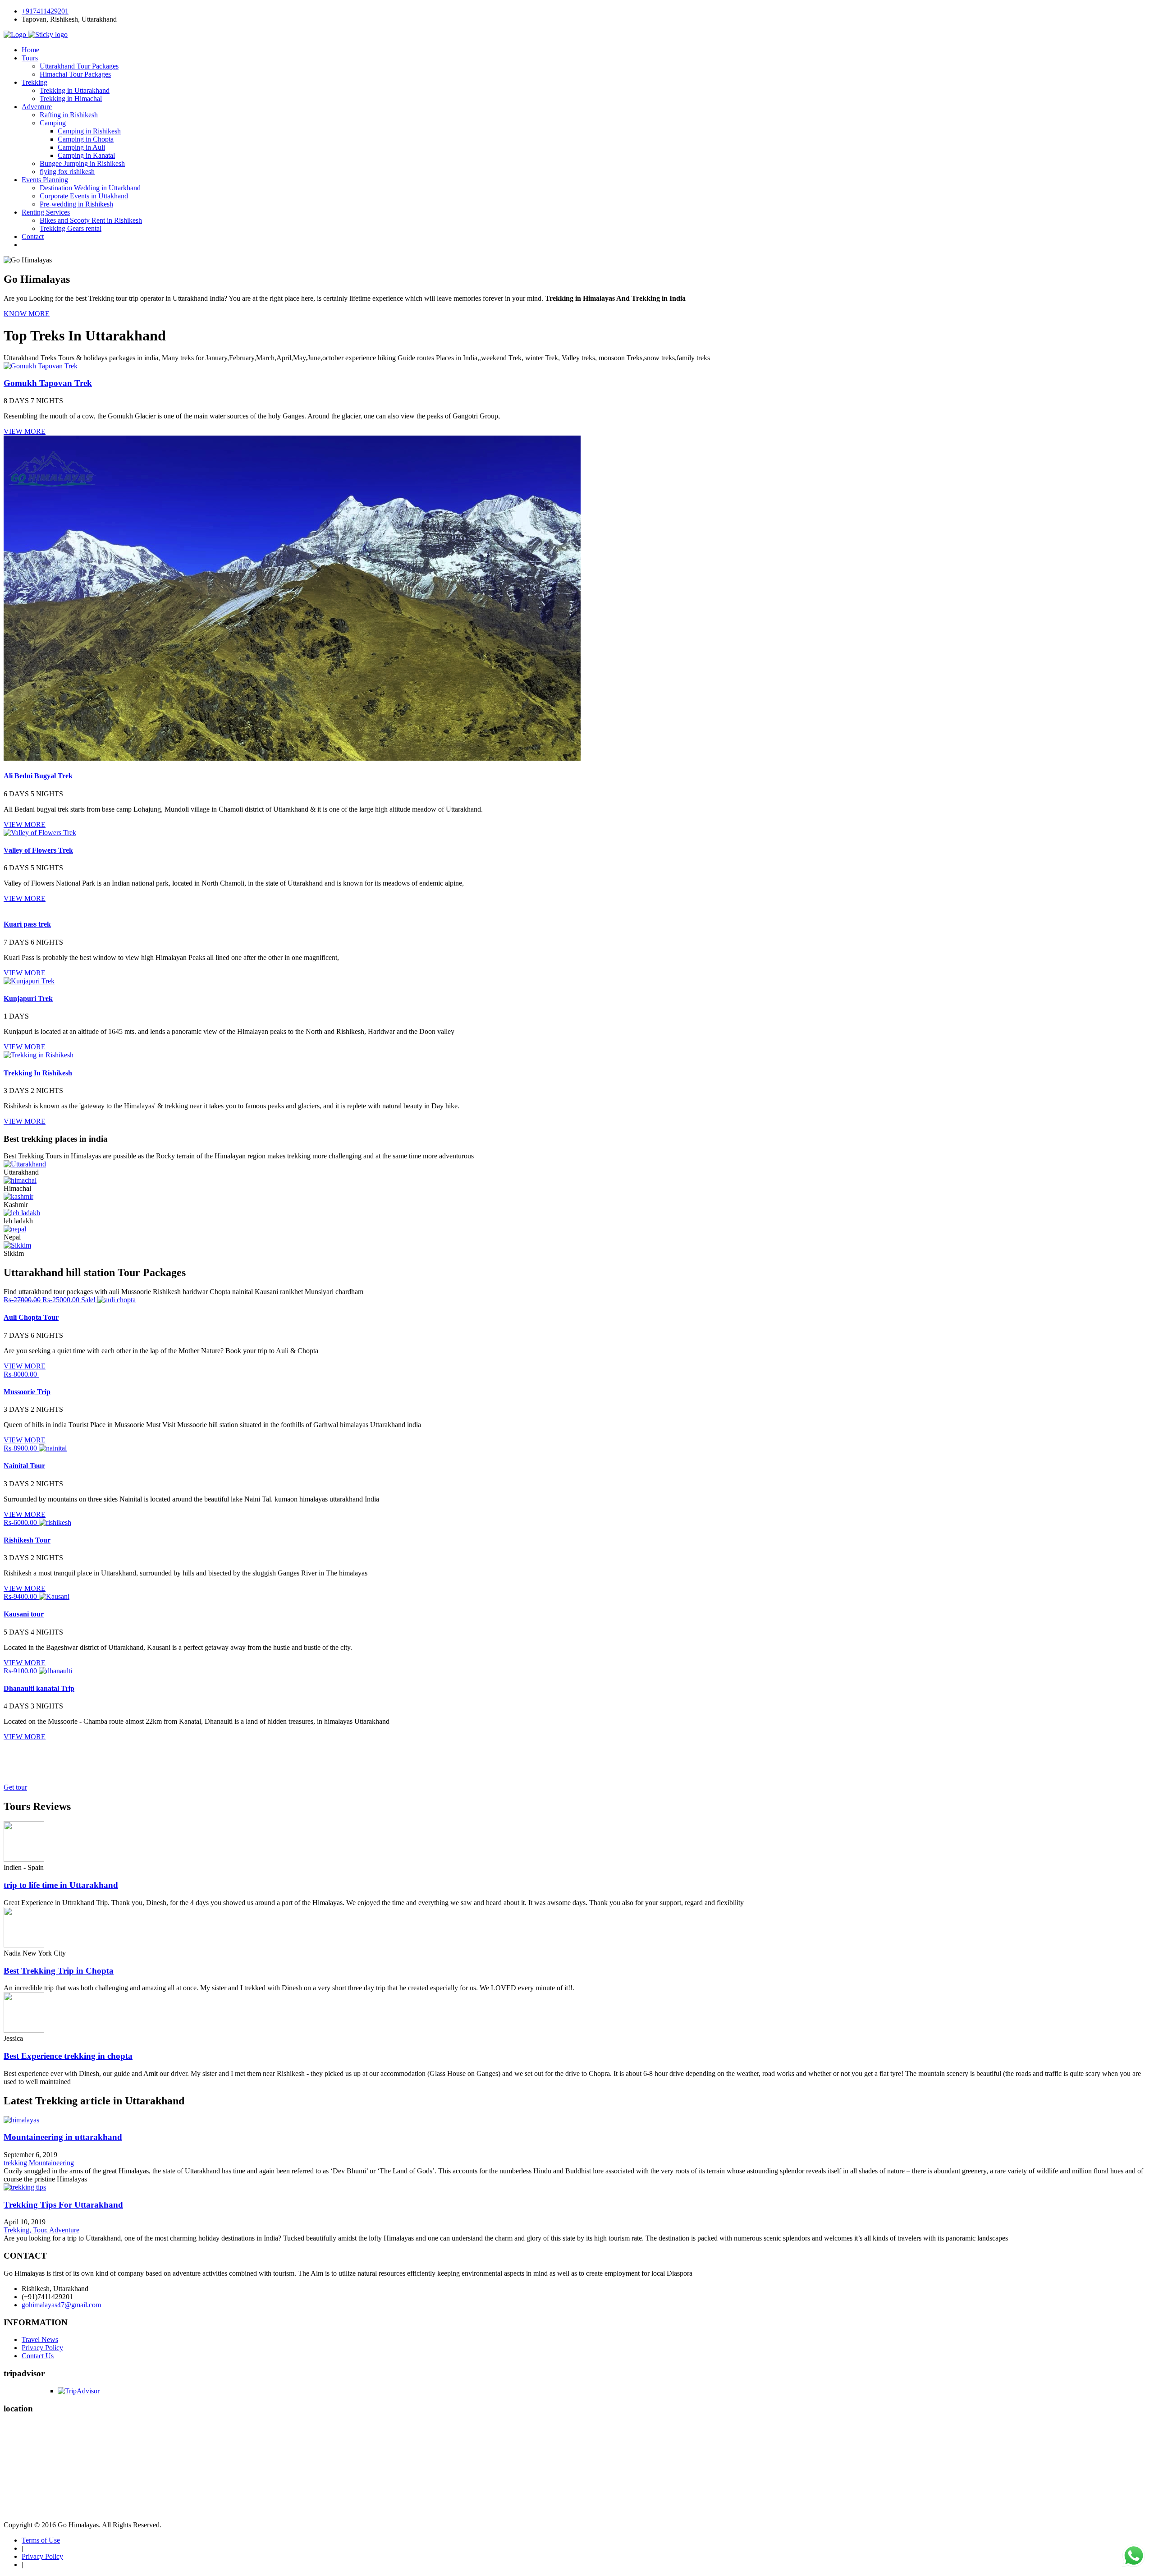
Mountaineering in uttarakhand (63, 2137)
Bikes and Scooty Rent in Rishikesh (91, 220)
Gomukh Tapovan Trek (48, 383)
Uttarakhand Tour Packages (79, 66)
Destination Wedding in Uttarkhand (90, 188)
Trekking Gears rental (71, 228)
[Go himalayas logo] (36, 34)
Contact (33, 236)
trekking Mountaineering (39, 2163)
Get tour (15, 1787)
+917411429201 (45, 11)
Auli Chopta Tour (31, 1317)
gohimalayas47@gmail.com (61, 2305)
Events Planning (45, 180)
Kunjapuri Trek (28, 999)
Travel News (40, 2340)
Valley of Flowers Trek (38, 850)
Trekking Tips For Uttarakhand (63, 2205)
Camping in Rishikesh (89, 131)
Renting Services (46, 212)
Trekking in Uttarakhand (75, 90)
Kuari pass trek (27, 924)
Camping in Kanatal (86, 155)
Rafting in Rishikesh (69, 115)
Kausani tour (24, 1614)
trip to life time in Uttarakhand (61, 1885)
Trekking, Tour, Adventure (41, 2230)
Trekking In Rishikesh (38, 1073)
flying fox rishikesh (67, 172)
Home (30, 50)
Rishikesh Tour (27, 1540)
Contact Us (38, 2356)
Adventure (37, 107)
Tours (30, 58)
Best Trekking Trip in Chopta (59, 1971)
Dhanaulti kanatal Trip (39, 1688)
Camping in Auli (81, 147)
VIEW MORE (25, 431)
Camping (53, 123)
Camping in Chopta (86, 139)
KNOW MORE (27, 314)
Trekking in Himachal (71, 99)
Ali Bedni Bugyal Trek (38, 776)
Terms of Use (41, 2540)
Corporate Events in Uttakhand (84, 196)
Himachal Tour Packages (75, 74)
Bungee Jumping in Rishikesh (82, 163)
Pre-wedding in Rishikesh (76, 204)
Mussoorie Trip (27, 1392)
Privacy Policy (42, 2348)
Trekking (34, 82)
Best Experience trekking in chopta (68, 2056)
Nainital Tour (24, 1466)
